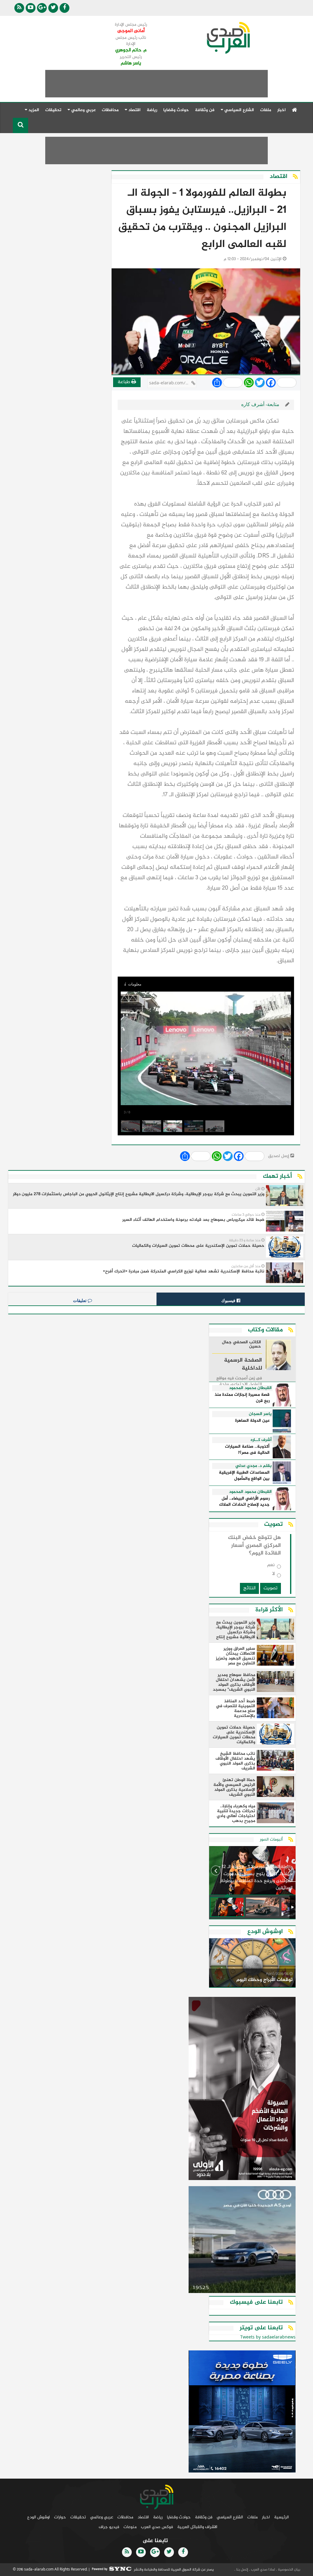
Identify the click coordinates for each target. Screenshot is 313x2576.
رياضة (152, 110)
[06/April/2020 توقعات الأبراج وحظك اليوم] (252, 1964)
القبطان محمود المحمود (250, 1388)
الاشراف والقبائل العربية (197, 2527)
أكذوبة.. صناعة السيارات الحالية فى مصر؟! (247, 1450)
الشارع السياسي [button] (239, 110)
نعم (271, 1566)
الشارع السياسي (230, 2517)
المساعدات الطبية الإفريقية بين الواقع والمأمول (244, 1476)
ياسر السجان (260, 1414)
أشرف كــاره (261, 1440)
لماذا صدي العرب (263, 2570)
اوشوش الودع (39, 2517)
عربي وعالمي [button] (83, 110)
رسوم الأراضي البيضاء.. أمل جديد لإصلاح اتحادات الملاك (244, 1502)
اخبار (282, 110)
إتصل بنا (242, 2570)
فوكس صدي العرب (157, 2527)
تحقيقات (53, 110)
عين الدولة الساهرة (252, 1421)
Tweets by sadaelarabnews (268, 2337)
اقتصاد (143, 2517)
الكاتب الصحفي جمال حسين (241, 1345)
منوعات (130, 2527)
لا (274, 1575)
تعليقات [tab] (80, 1301)
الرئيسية (282, 2517)
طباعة (125, 382)
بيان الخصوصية (289, 2570)
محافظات (110, 110)
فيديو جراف (109, 2527)
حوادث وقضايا (176, 110)
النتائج (249, 1588)
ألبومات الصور (271, 1839)
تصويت (271, 1588)
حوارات (60, 2517)
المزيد (33, 110)
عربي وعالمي (102, 2517)
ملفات (266, 110)
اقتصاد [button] (134, 110)
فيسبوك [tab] (229, 1301)
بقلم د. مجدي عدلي (254, 1466)
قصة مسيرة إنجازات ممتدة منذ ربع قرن (242, 1398)
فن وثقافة (205, 110)
